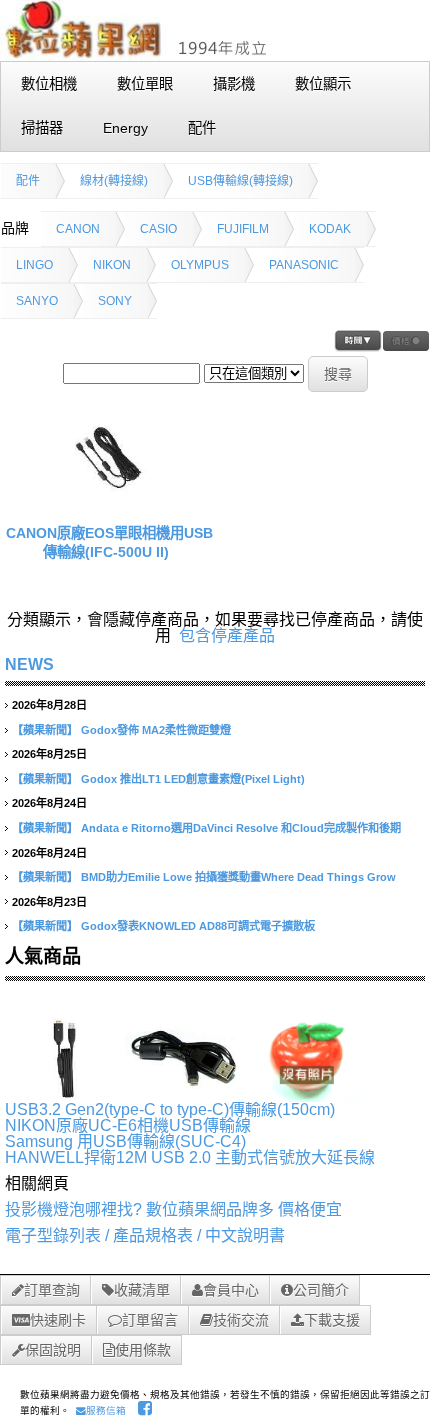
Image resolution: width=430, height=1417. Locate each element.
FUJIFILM (243, 229)
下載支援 (332, 1320)
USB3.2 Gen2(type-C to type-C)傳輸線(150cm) (170, 1109)
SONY (115, 301)
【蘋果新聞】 (45, 730)
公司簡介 (321, 1290)
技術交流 (241, 1320)
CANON (78, 229)
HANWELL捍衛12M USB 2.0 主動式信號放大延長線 (190, 1157)
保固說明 (53, 1350)
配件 (28, 181)
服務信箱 (106, 1410)
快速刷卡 (58, 1320)
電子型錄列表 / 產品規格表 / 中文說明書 (145, 1235)
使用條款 (143, 1350)
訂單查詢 (52, 1290)
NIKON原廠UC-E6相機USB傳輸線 (128, 1125)
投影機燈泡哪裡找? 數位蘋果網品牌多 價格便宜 (173, 1209)
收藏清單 (142, 1290)
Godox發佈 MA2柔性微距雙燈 (156, 730)
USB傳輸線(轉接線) (240, 181)
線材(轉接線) (114, 181)
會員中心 (231, 1290)
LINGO (34, 265)
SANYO (37, 301)
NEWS (29, 664)
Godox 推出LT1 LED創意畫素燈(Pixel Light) (193, 779)
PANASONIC (304, 265)
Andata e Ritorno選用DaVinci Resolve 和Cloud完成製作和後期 (241, 828)
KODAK (330, 229)
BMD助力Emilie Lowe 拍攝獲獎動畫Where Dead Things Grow (238, 877)
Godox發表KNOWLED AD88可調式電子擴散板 (198, 926)
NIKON (112, 265)
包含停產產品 (227, 635)
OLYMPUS (200, 265)
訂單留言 (150, 1320)
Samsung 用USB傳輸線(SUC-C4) (125, 1141)
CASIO (158, 229)
